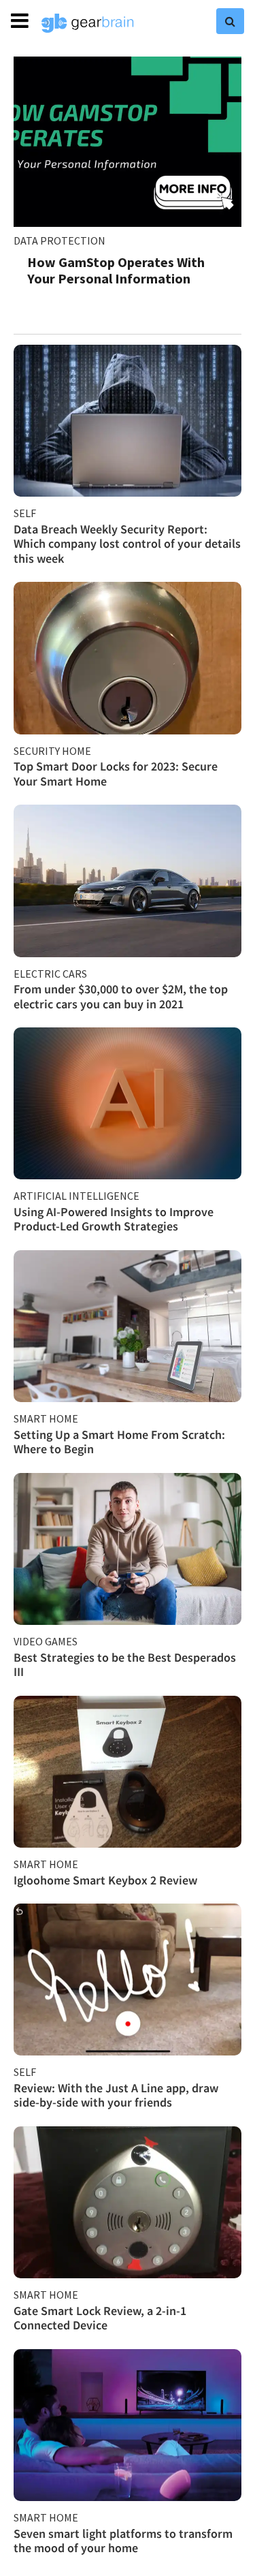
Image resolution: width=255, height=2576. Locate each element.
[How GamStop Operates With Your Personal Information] (128, 142)
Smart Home (46, 1418)
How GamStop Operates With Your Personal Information (116, 270)
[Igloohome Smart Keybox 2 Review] (128, 1772)
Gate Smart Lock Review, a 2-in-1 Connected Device (100, 2318)
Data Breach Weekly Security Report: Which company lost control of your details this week (127, 544)
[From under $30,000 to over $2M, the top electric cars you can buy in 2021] (128, 881)
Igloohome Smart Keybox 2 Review (105, 1880)
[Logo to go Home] (88, 23)
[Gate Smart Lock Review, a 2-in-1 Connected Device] (128, 2202)
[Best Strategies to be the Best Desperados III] (128, 1549)
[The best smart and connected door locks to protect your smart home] (128, 658)
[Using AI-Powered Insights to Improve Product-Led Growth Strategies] (128, 1103)
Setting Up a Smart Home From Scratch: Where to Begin (119, 1442)
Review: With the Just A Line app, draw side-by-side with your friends (116, 2095)
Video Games (46, 1641)
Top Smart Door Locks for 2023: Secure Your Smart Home (116, 774)
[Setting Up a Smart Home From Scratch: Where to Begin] (128, 1326)
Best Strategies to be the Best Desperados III (125, 1665)
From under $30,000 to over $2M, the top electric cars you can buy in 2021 (121, 996)
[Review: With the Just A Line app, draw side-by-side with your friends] (128, 1980)
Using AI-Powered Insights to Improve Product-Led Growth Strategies (114, 1219)
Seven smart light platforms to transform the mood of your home (123, 2541)
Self (25, 513)
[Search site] (230, 21)
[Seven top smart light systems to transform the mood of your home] (128, 2425)
